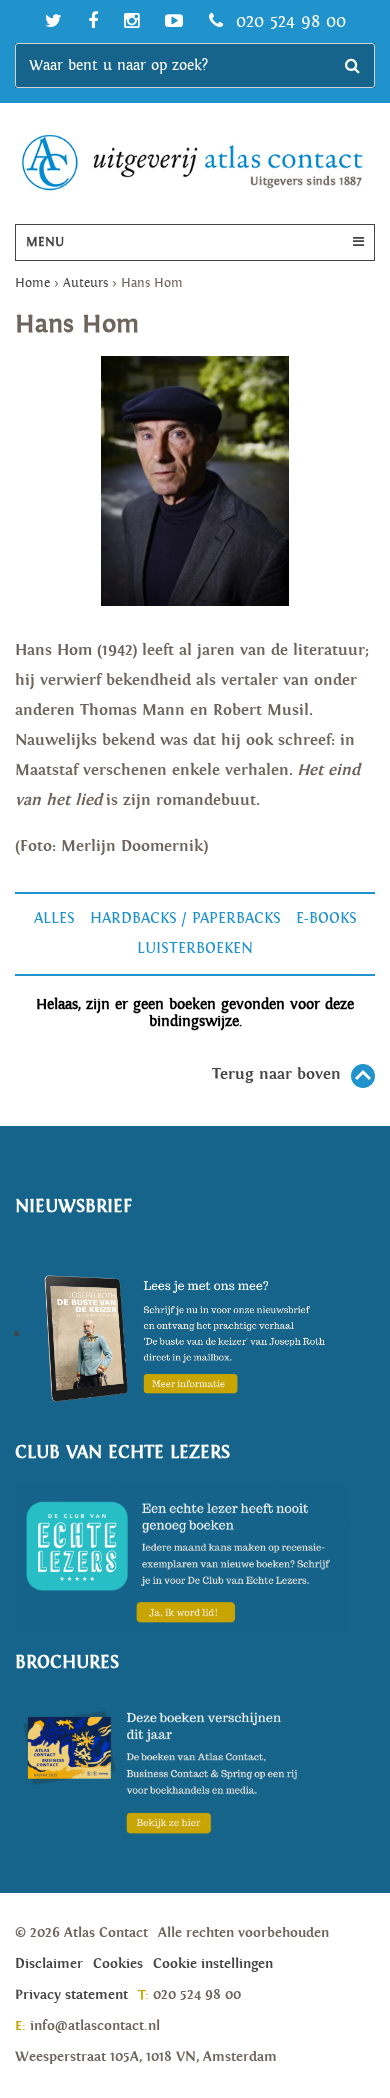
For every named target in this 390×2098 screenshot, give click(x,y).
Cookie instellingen (213, 1964)
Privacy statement (71, 1995)
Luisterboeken (195, 948)
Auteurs (85, 283)
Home (32, 283)
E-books (326, 918)
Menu (45, 242)
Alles (54, 918)
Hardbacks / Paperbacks (185, 918)
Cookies (118, 1964)
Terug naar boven (276, 1074)
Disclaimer (49, 1964)
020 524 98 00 (288, 21)
